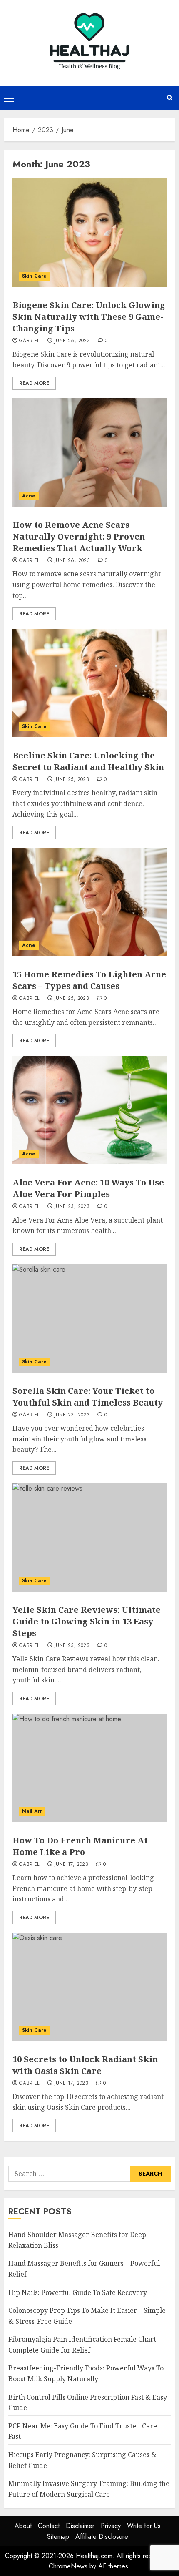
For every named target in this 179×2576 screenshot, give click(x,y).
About (23, 2526)
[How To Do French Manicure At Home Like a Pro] (89, 1768)
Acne (29, 496)
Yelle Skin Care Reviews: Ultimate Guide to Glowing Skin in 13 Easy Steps (87, 1621)
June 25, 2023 (72, 780)
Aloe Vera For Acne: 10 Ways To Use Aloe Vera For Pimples (88, 1188)
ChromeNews (68, 2566)
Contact (49, 2526)
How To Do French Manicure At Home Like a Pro (80, 1846)
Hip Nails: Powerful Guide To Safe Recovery (78, 2292)
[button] (9, 98)
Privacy (111, 2526)
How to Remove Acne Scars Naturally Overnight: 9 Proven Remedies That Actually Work (79, 536)
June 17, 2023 (71, 1865)
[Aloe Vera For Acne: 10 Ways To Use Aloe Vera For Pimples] (89, 1110)
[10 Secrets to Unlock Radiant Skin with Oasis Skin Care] (89, 1987)
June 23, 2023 (72, 1207)
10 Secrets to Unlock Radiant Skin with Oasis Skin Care (85, 2065)
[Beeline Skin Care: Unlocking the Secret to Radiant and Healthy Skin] (89, 683)
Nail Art (32, 1811)
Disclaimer (80, 2526)
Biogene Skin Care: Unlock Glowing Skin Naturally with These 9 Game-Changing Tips (89, 317)
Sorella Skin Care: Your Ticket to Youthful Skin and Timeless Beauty (88, 1397)
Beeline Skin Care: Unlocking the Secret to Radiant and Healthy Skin (88, 761)
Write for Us (144, 2526)
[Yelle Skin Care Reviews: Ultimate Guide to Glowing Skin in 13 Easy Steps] (89, 1537)
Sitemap (58, 2537)
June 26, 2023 (72, 341)
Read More (34, 383)
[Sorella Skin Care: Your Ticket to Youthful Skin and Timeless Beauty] (89, 1318)
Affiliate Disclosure (102, 2537)
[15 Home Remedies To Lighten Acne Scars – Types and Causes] (89, 902)
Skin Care (34, 276)
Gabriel (29, 341)
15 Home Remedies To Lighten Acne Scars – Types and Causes (89, 980)
